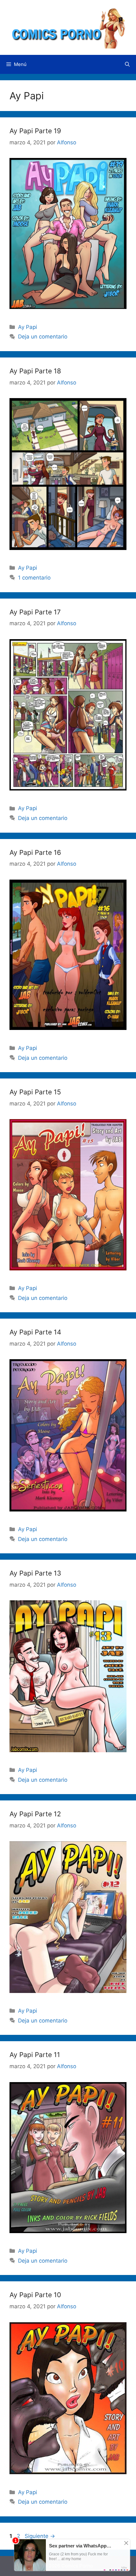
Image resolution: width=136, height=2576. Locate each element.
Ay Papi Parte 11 (35, 2055)
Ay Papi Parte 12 (35, 1814)
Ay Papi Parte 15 (35, 1092)
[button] (127, 64)
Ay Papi (28, 327)
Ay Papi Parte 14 (35, 1332)
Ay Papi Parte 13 (35, 1573)
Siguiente (40, 2536)
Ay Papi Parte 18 (35, 371)
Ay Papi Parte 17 (35, 612)
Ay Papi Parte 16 (35, 852)
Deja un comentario (43, 337)
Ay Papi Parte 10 (35, 2295)
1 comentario (34, 578)
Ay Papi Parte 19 (35, 131)
